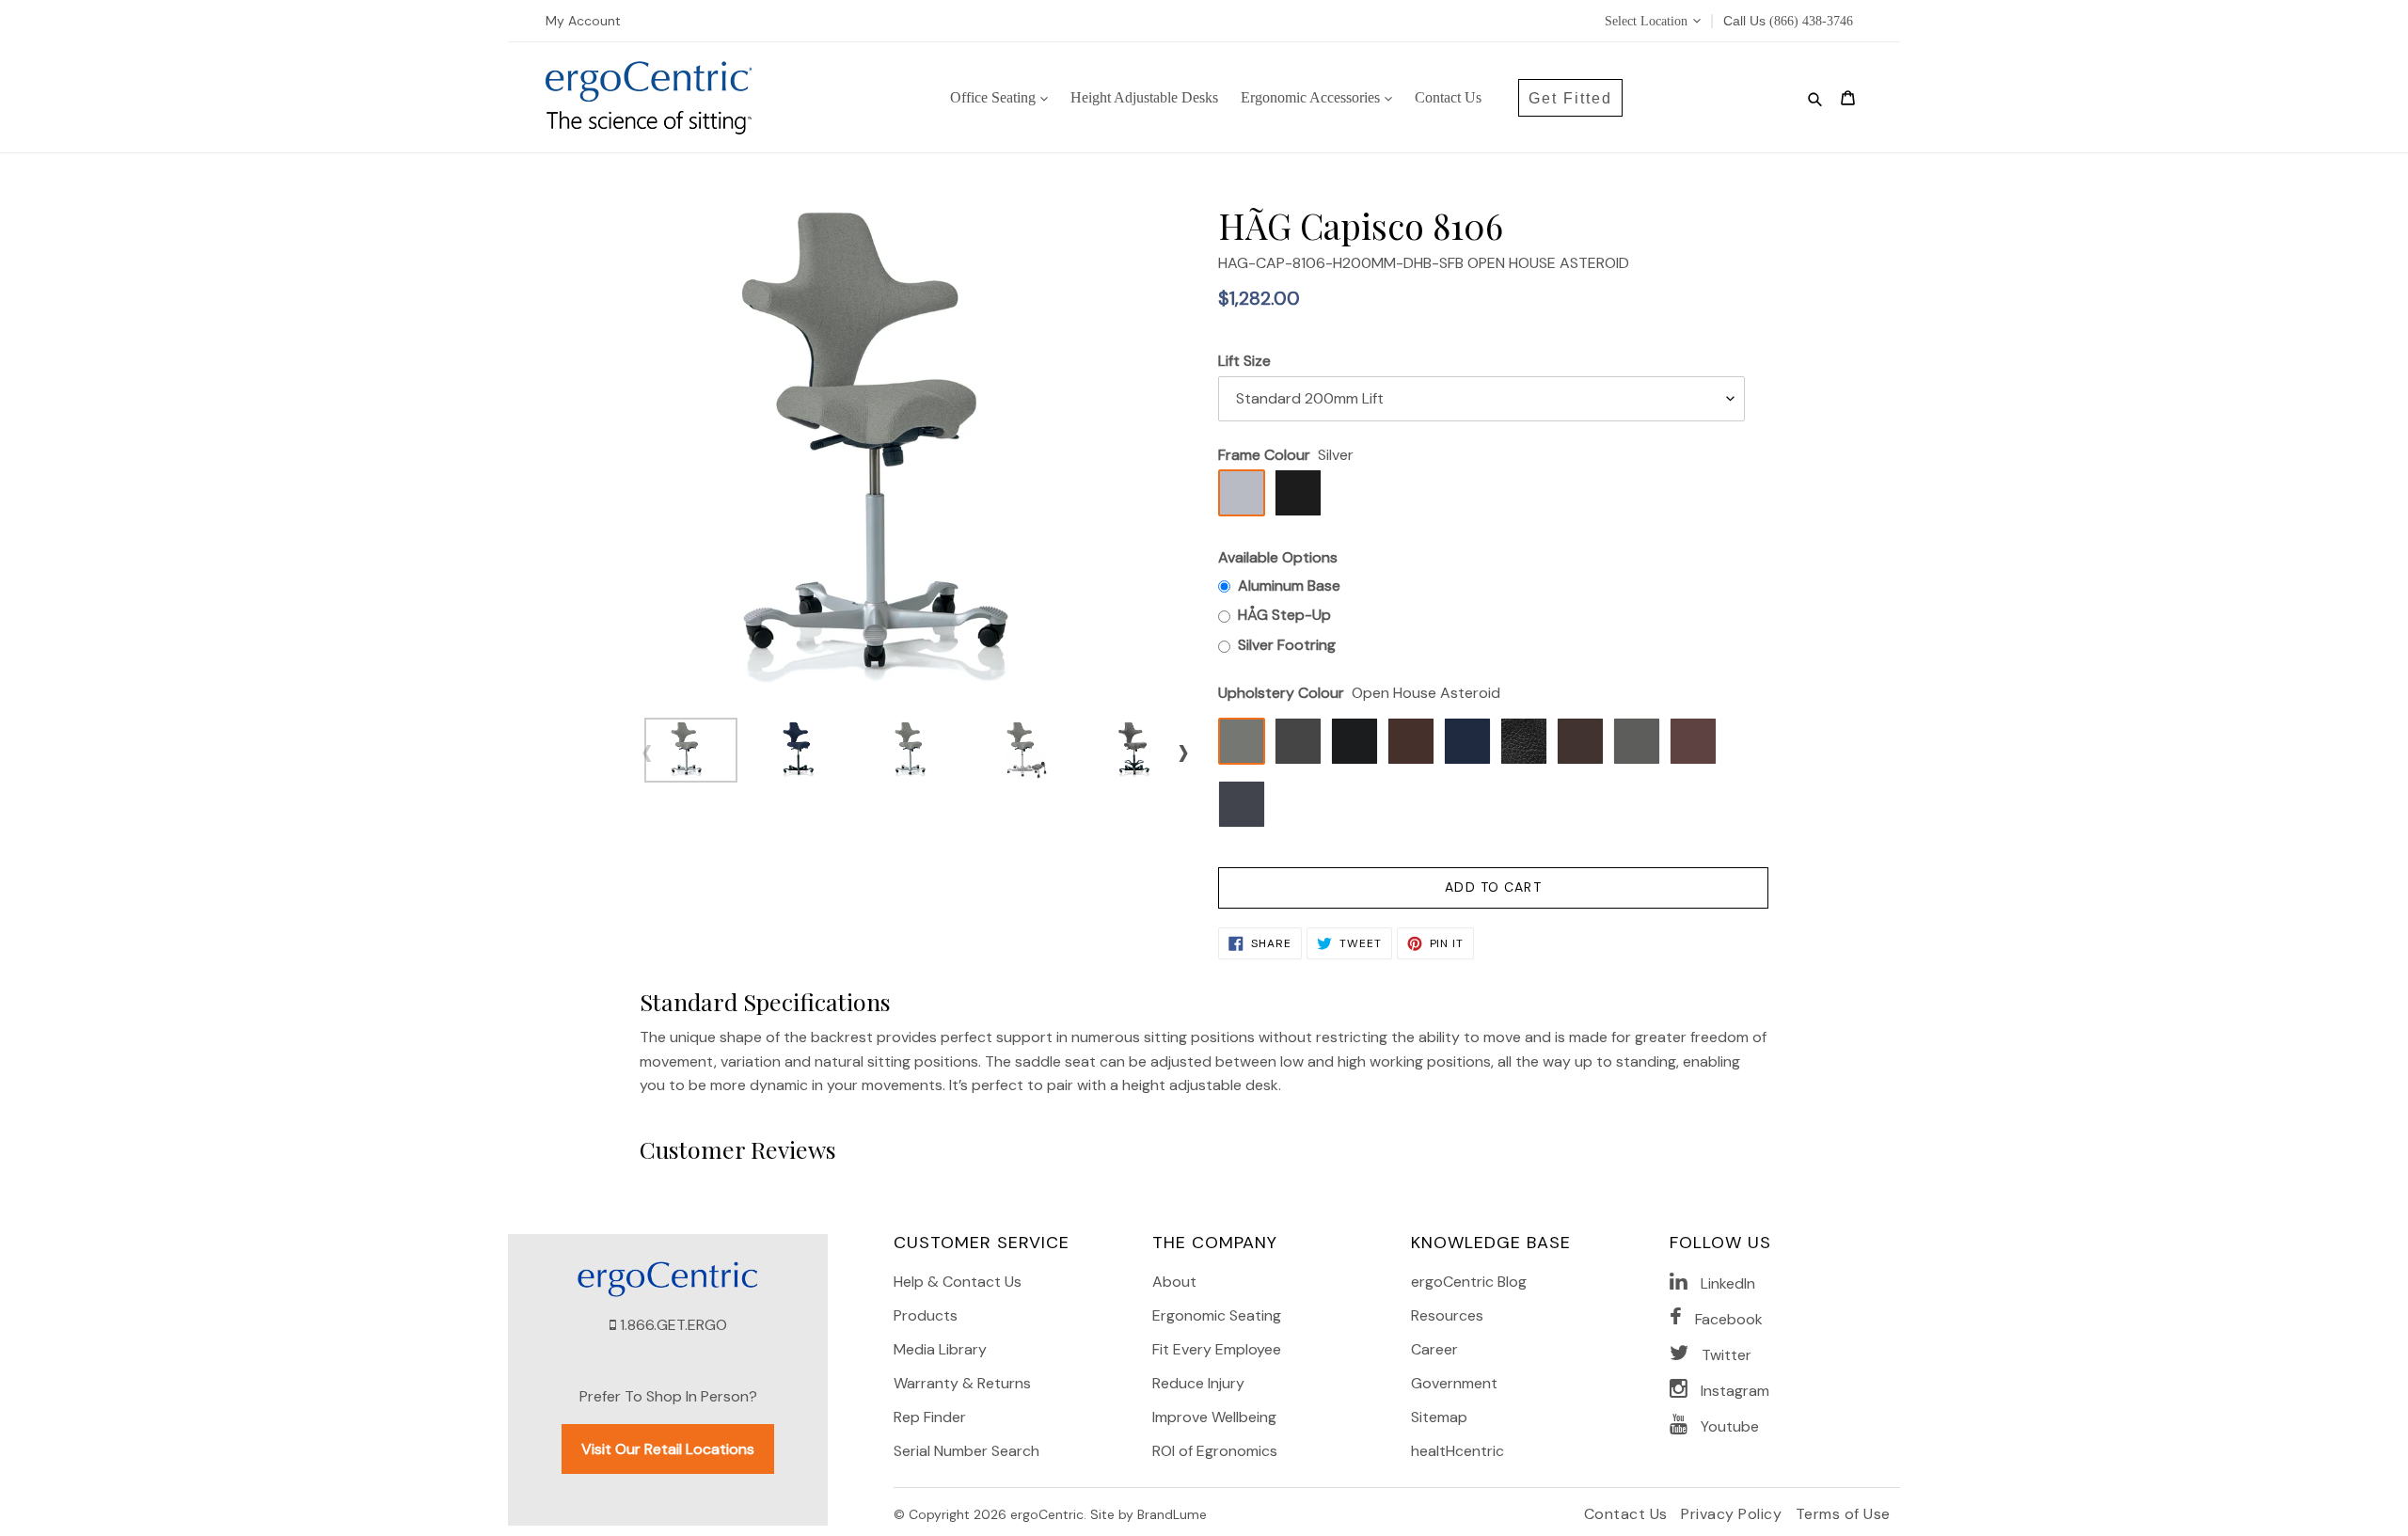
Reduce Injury (1198, 1383)
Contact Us (1628, 1514)
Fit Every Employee (1217, 1349)
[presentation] (647, 752)
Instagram (1735, 1391)
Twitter (1727, 1355)
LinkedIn (1728, 1283)
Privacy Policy (1734, 1514)
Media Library (940, 1349)
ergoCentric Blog (1469, 1282)
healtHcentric (1457, 1451)
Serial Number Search (966, 1451)
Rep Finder (930, 1417)
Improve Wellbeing (1214, 1417)
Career (1434, 1349)
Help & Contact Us (958, 1282)
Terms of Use (1843, 1514)
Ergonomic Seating (1217, 1315)
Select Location (1646, 21)
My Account (583, 21)
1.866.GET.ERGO (673, 1325)
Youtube (1730, 1426)
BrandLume (1172, 1514)
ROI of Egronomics (1215, 1451)
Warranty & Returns (962, 1383)
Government (1454, 1383)
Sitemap (1439, 1417)
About (1174, 1282)
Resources (1447, 1315)
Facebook (1729, 1319)
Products (926, 1315)
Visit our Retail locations (668, 1449)
